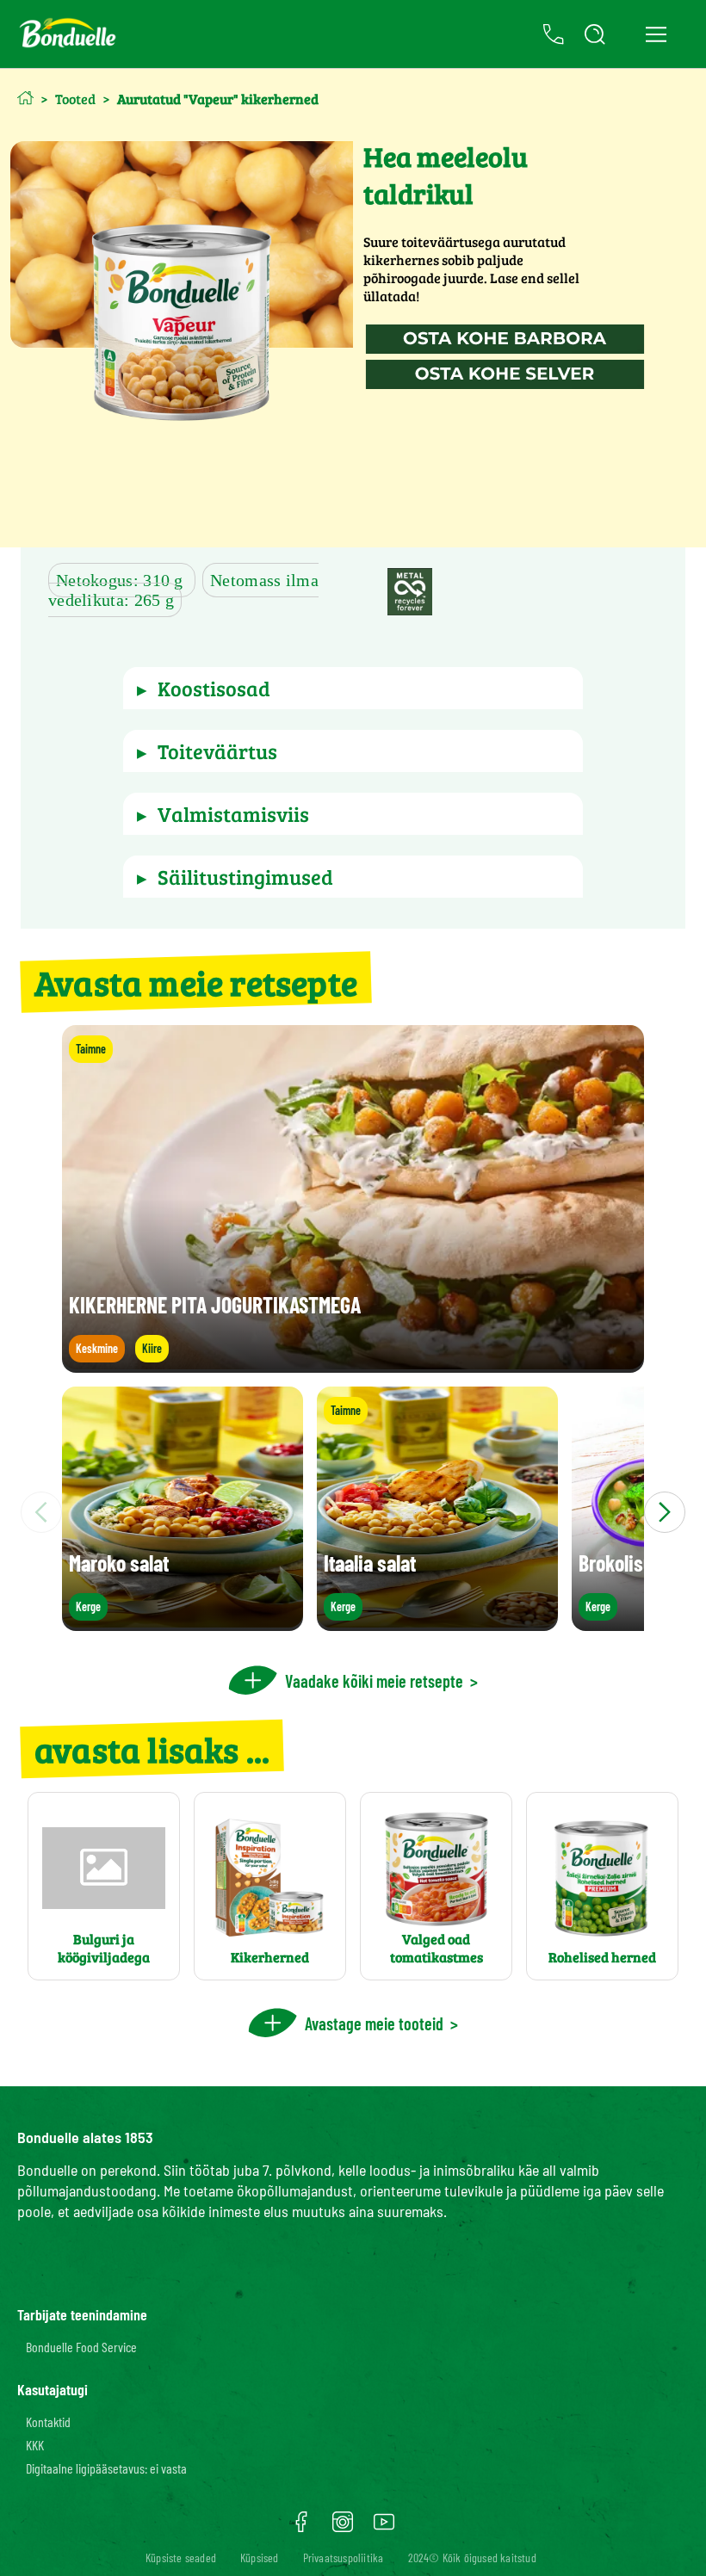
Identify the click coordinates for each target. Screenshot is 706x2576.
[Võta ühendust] (554, 34)
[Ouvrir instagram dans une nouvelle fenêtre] (343, 2528)
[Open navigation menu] (656, 34)
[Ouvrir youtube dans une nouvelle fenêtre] (384, 2528)
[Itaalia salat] (437, 1623)
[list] (353, 1512)
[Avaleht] (25, 98)
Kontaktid (48, 2422)
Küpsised (260, 2557)
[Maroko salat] (183, 1623)
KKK (35, 2445)
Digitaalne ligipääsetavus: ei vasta (106, 2468)
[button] (353, 688)
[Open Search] (595, 34)
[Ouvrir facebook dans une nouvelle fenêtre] (301, 2528)
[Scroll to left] (41, 1512)
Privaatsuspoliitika (344, 2557)
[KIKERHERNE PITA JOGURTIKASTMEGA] (353, 1365)
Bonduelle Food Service (81, 2347)
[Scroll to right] (665, 1512)
